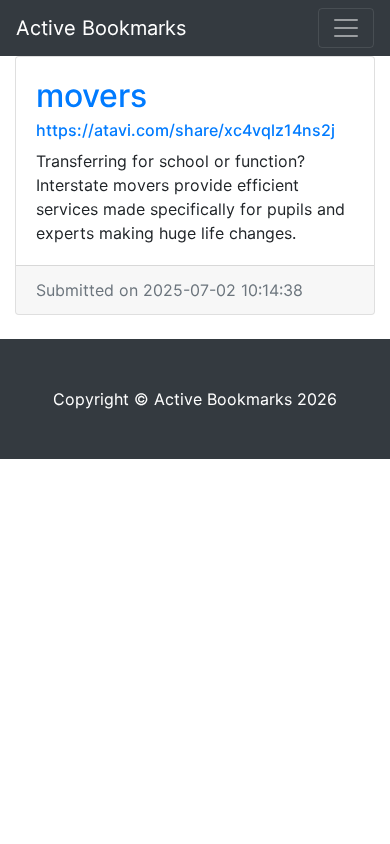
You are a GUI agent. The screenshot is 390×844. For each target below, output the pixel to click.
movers (91, 95)
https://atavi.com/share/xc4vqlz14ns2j (185, 130)
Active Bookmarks (101, 28)
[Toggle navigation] (346, 28)
